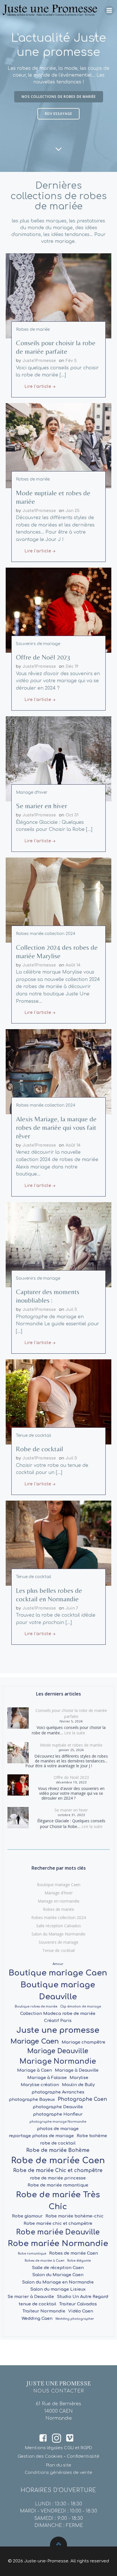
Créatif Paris (58, 2021)
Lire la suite (75, 1733)
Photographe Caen (82, 2099)
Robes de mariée (33, 329)
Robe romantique (32, 2254)
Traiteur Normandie (44, 2311)
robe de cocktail (58, 2143)
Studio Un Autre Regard (82, 2297)
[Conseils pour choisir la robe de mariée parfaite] (58, 296)
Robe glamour (27, 2216)
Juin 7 (72, 1608)
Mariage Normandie (58, 2061)
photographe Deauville (58, 2107)
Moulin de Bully (78, 2085)
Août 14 (73, 965)
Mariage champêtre (83, 2042)
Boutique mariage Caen (59, 1885)
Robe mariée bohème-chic (75, 2216)
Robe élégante (79, 2261)
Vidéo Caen (81, 2311)
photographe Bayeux (32, 2099)
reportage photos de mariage (41, 2136)
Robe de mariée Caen (58, 2161)
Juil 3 (71, 1310)
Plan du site (59, 2465)
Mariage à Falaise (47, 2078)
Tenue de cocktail (34, 1436)
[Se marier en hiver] (58, 759)
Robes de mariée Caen (74, 2253)
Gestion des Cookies (40, 2456)
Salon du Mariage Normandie (58, 1934)
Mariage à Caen (35, 2070)
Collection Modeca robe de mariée (58, 2013)
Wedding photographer (75, 2319)
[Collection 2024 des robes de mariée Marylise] (58, 900)
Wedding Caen (37, 2318)
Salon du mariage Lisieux (58, 2289)
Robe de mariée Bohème (58, 2150)
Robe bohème (92, 2136)
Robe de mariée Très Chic (58, 2201)
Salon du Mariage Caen (58, 2275)
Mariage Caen (35, 2041)
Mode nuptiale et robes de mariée (71, 1745)
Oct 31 (72, 815)
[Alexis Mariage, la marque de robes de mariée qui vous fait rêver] (58, 1072)
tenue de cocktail (37, 2304)
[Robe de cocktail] (58, 1402)
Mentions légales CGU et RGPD (58, 2448)
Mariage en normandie (59, 1901)
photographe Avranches (58, 2092)
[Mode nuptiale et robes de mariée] (58, 445)
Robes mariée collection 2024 (46, 934)
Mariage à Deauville (77, 2070)
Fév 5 (71, 361)
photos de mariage (58, 2129)
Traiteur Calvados (78, 2304)
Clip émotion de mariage (81, 2007)
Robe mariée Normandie (58, 2244)
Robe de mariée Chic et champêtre (58, 2170)
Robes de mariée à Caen (45, 2261)
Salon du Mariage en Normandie (58, 2282)
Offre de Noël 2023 (71, 1777)
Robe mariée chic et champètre (58, 2223)
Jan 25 (73, 511)
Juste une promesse (58, 2030)
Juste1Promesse (39, 361)
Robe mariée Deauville (58, 2232)
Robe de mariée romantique (58, 2185)
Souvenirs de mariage (38, 644)
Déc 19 (72, 666)
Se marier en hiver (71, 1810)
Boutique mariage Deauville (58, 1991)
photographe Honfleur (58, 2114)
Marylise (79, 2078)
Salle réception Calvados (58, 1926)
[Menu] (109, 10)
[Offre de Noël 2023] (58, 610)
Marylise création (40, 2085)
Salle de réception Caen (58, 2268)
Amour (58, 1964)
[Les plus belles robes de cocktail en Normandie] (58, 1543)
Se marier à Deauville (31, 2297)
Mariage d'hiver (32, 792)
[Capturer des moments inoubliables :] (58, 1244)
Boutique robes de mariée (36, 2007)
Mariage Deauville (58, 2051)
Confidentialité (83, 2456)
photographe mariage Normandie (58, 2122)
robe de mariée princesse (58, 2178)
